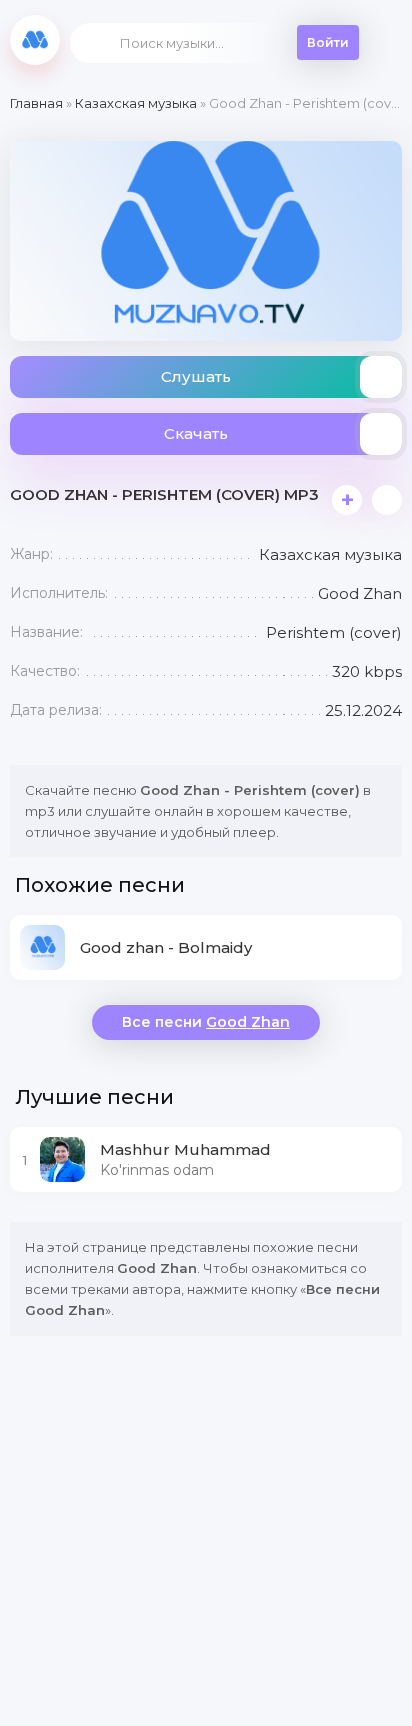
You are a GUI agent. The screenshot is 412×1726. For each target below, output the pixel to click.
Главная (36, 103)
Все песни (206, 1022)
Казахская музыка (136, 103)
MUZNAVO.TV (35, 40)
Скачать (196, 433)
